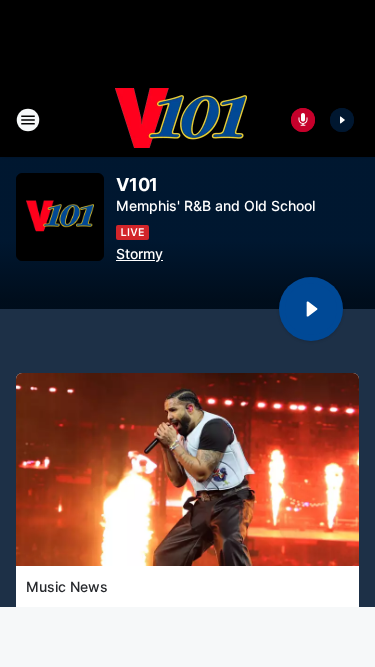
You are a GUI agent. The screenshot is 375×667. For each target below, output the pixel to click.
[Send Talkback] (303, 120)
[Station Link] (181, 120)
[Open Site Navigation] (28, 120)
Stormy (139, 253)
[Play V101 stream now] (60, 217)
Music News (67, 586)
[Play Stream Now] (342, 120)
